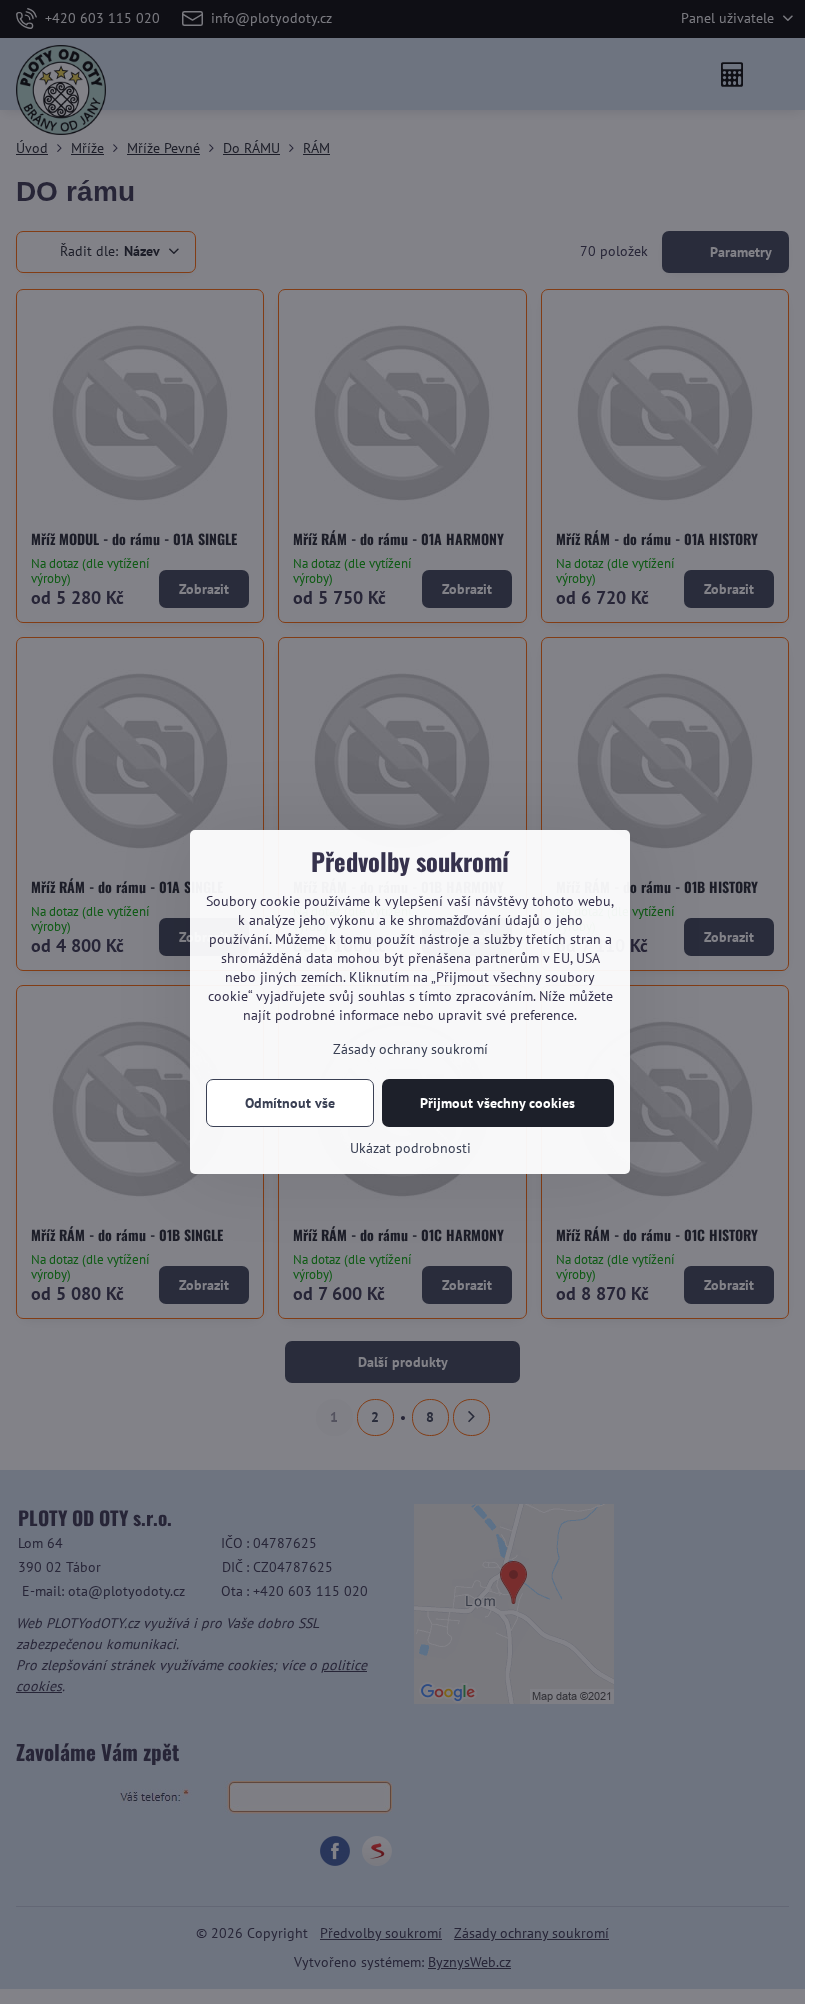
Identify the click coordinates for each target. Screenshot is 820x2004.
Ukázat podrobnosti (410, 1148)
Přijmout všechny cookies (497, 1103)
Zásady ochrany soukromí (410, 1049)
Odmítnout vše (290, 1103)
